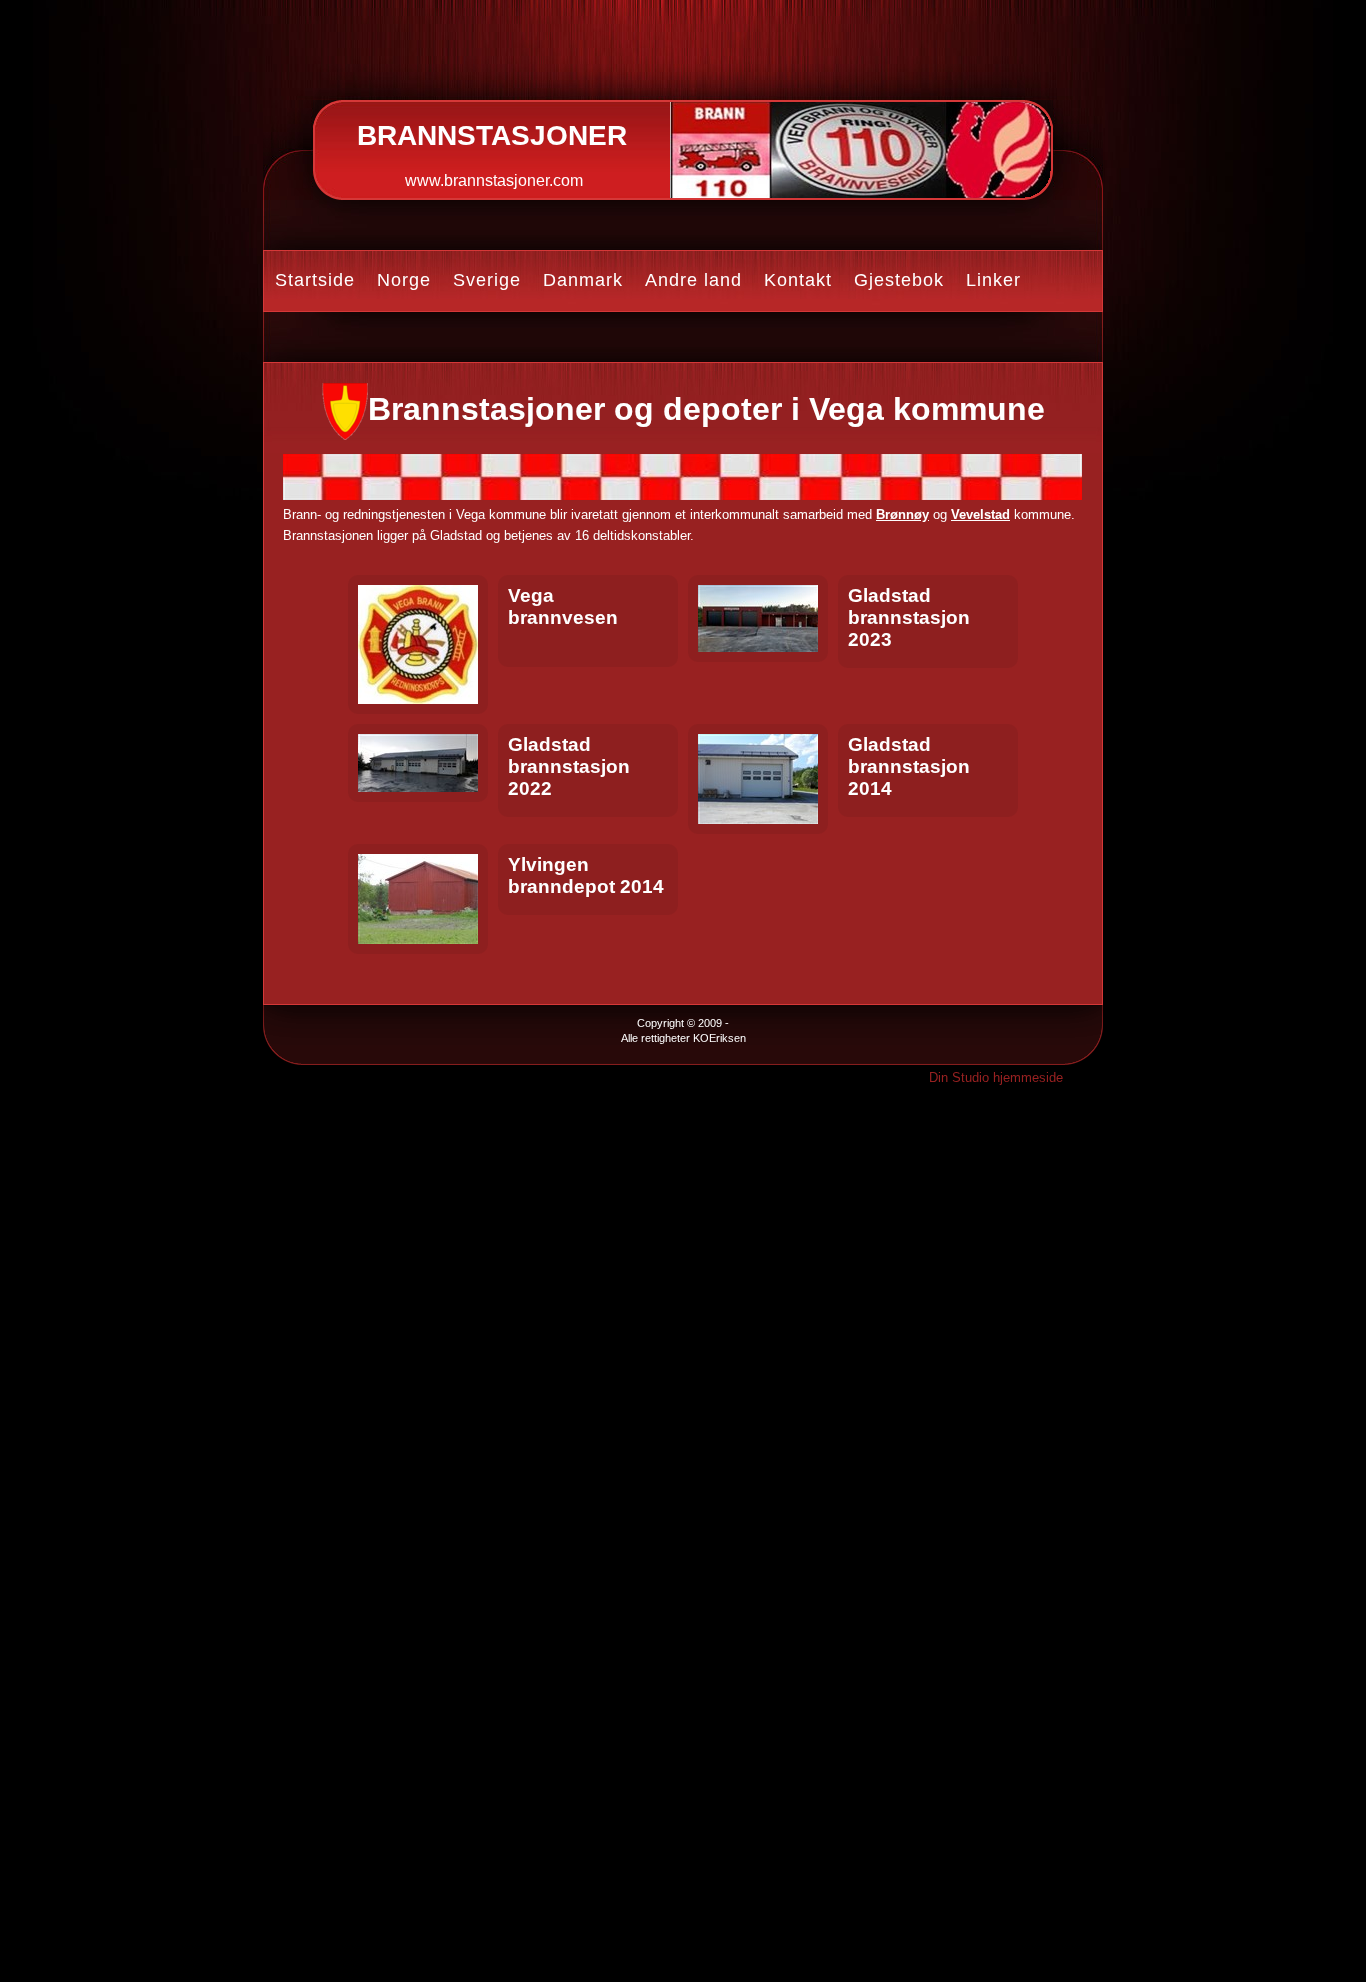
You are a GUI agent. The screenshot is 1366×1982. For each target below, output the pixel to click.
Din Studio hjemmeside (996, 1077)
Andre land (693, 280)
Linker (993, 280)
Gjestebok (899, 280)
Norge (404, 280)
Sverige (487, 280)
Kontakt (798, 280)
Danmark (583, 280)
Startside (315, 280)
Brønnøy (902, 514)
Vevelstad (980, 514)
